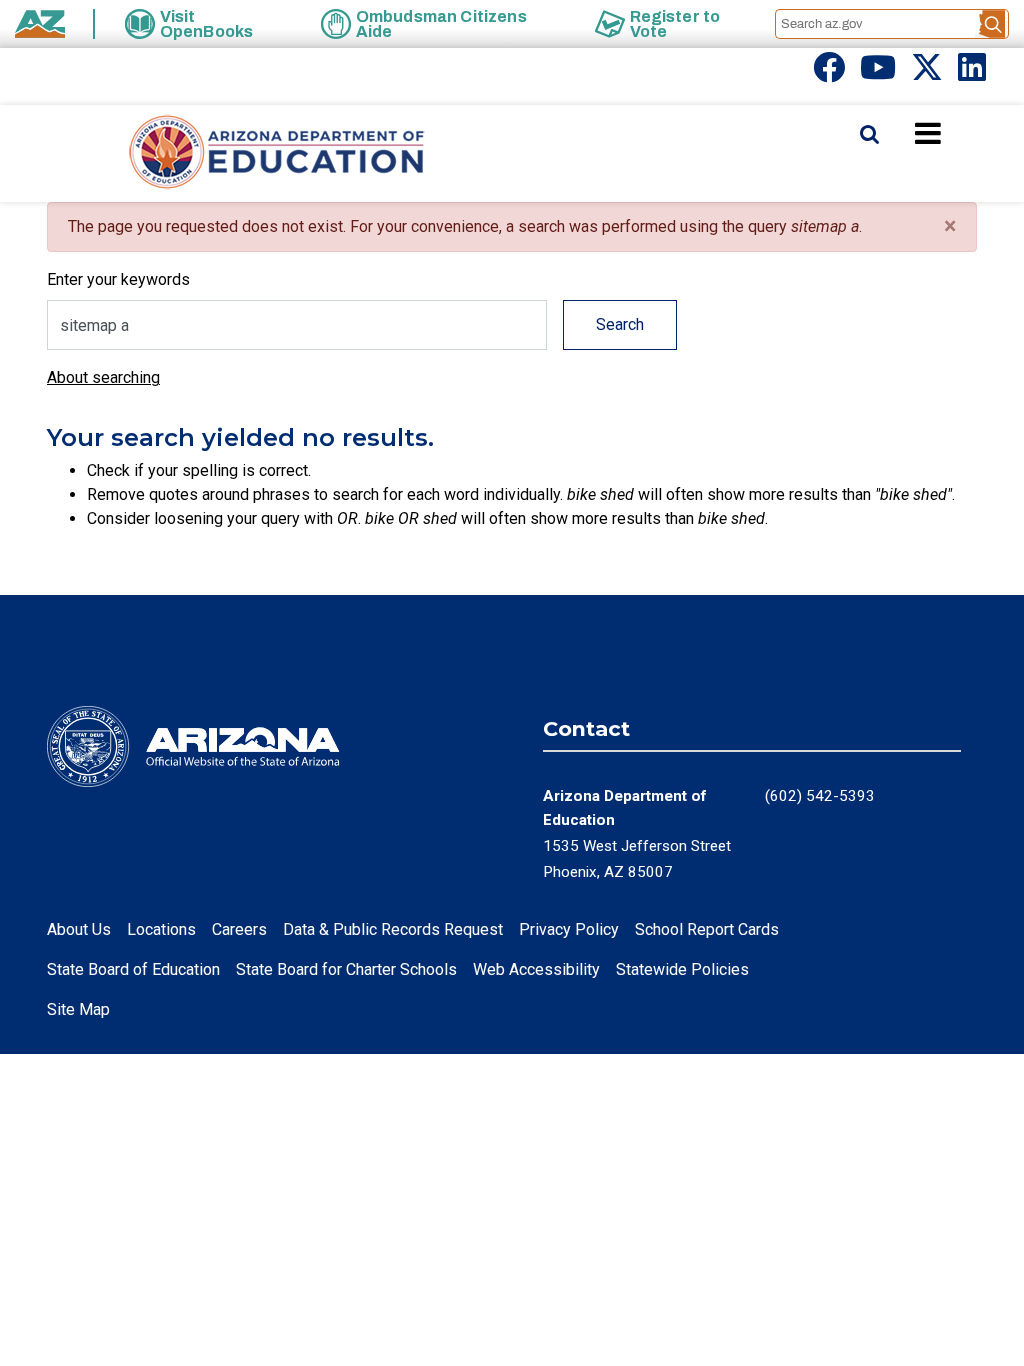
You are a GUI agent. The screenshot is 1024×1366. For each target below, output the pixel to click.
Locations (161, 929)
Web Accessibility (536, 969)
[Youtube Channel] (878, 73)
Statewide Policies (682, 969)
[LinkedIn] (972, 73)
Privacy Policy (569, 929)
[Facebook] (829, 73)
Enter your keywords (118, 279)
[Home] (237, 153)
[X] (927, 73)
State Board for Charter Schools (346, 969)
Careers (239, 929)
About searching (103, 377)
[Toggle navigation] (962, 133)
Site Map (78, 1009)
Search (620, 324)
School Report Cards (707, 929)
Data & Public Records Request (393, 929)
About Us (79, 929)
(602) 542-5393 (820, 796)
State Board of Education (133, 969)
